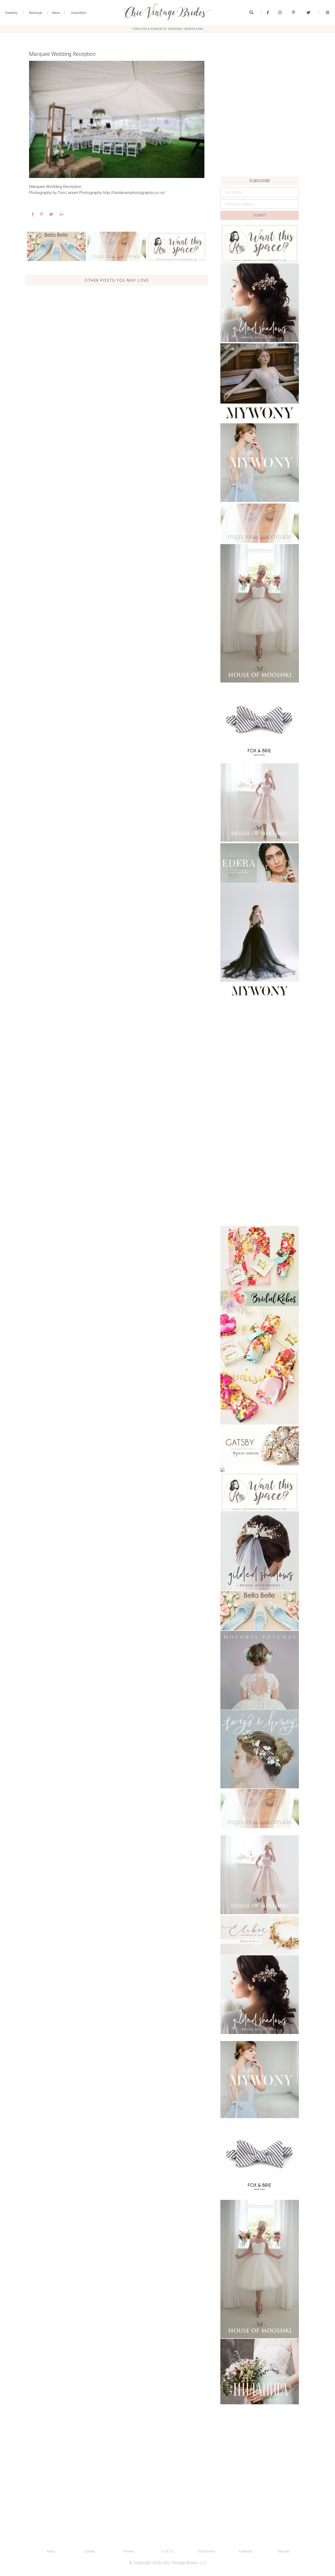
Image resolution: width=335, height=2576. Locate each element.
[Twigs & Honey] (260, 1749)
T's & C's (167, 2551)
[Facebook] (268, 13)
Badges (284, 2551)
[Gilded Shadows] (260, 303)
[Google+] (62, 215)
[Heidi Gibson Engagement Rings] (260, 1446)
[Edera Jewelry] (260, 863)
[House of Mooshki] (260, 613)
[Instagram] (280, 13)
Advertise (245, 2551)
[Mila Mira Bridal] (260, 2372)
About (51, 2551)
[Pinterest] (294, 13)
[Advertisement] (260, 140)
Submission (206, 2551)
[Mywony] (260, 383)
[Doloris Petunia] (260, 1670)
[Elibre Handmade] (260, 1935)
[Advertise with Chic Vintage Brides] (177, 246)
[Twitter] (308, 13)
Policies (129, 2551)
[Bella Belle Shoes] (56, 246)
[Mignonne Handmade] (117, 246)
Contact (90, 2551)
